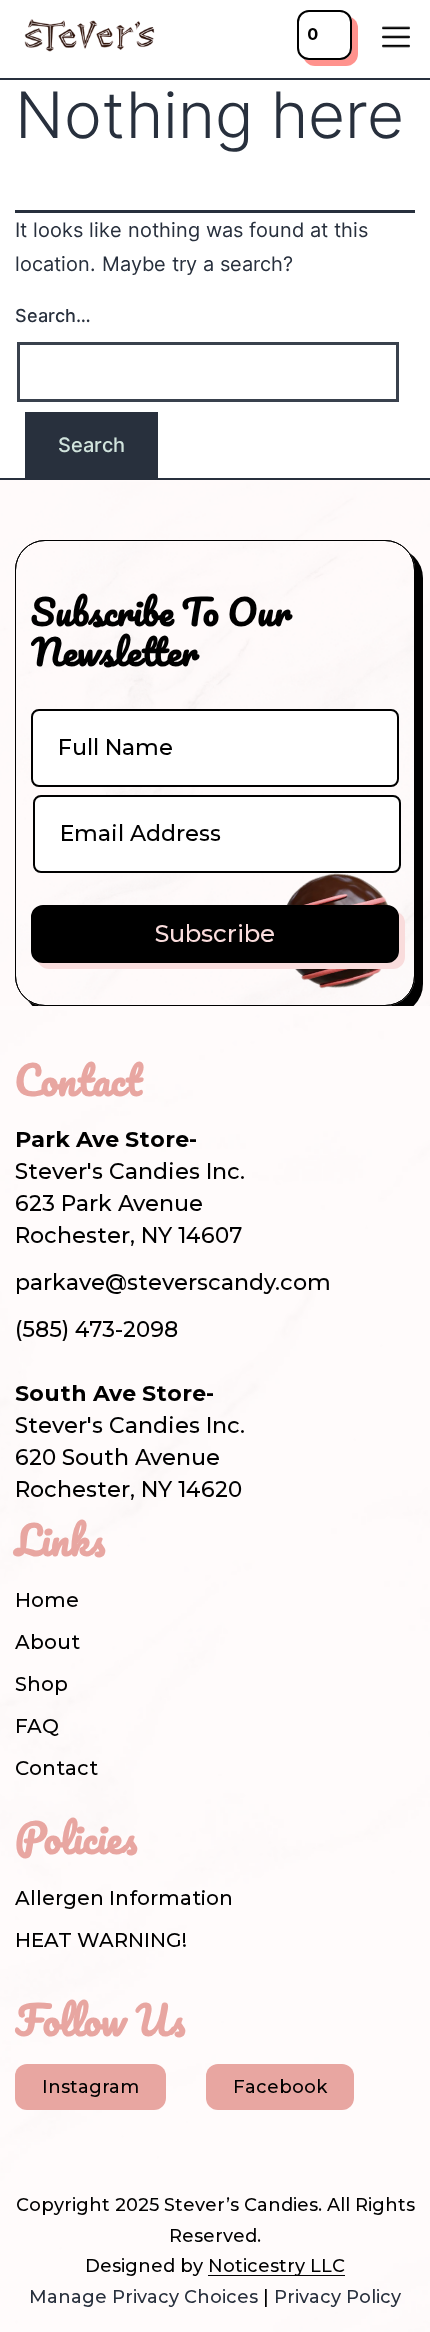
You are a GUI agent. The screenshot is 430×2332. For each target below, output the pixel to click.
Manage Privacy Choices (143, 2297)
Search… (53, 315)
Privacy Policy (337, 2297)
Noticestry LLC (276, 2266)
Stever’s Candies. (243, 2205)
